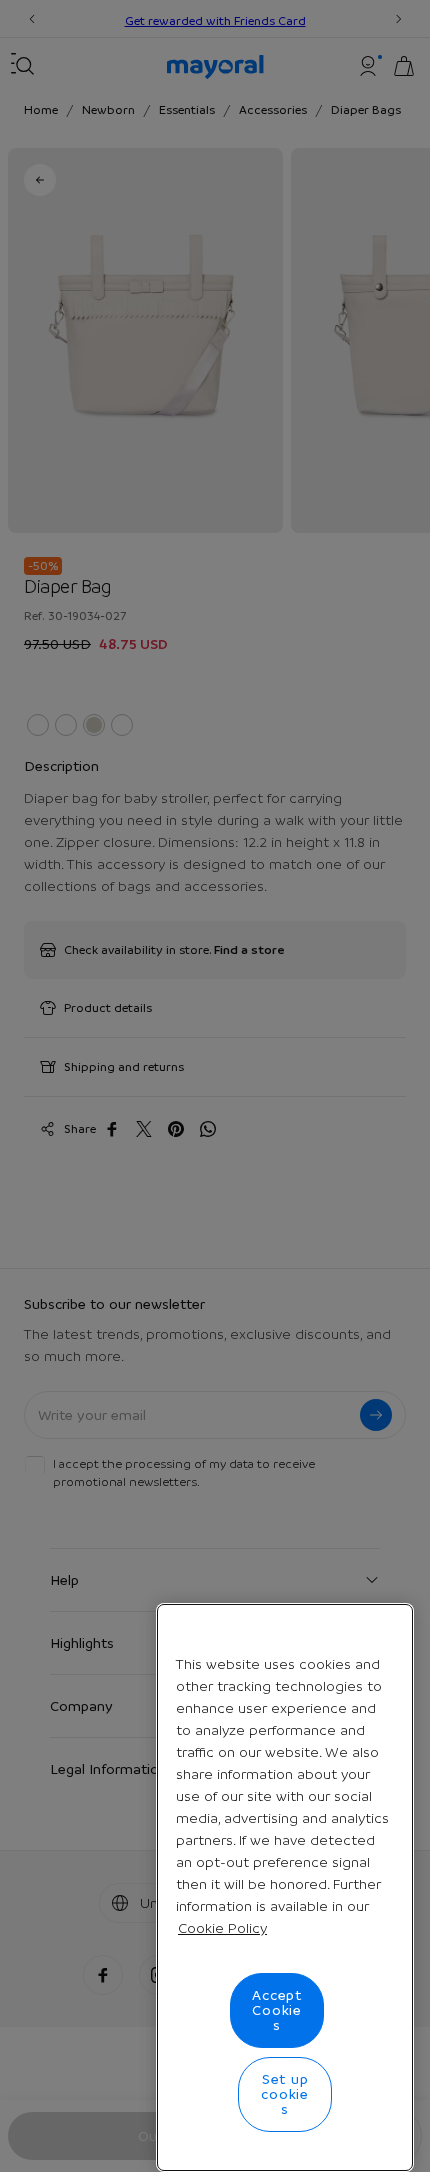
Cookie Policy (222, 1928)
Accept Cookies (277, 2010)
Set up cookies (285, 2094)
